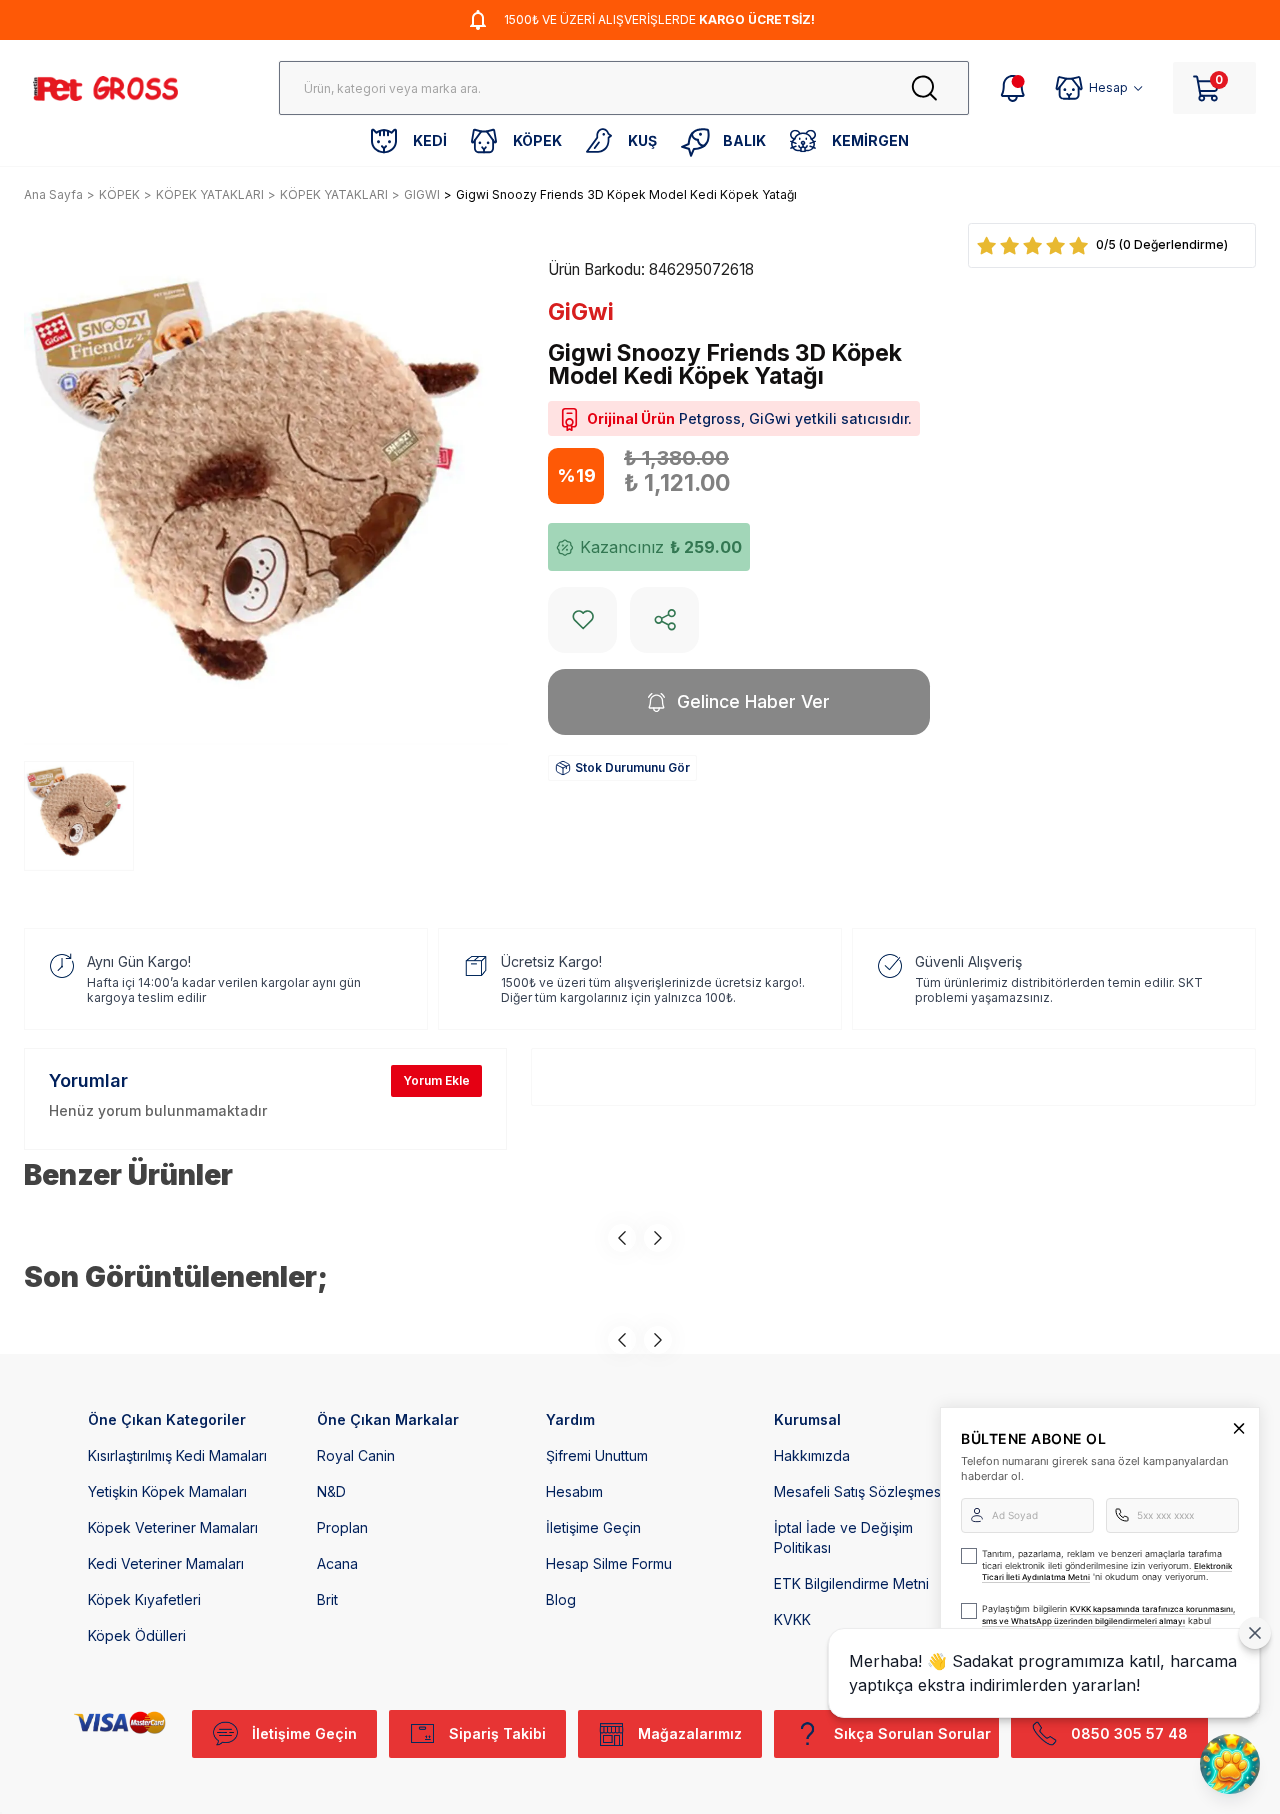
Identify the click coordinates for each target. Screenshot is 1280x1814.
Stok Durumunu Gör (632, 767)
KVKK (792, 1619)
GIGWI (422, 194)
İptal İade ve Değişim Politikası (843, 1537)
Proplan (342, 1527)
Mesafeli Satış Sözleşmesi (859, 1491)
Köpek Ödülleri (137, 1635)
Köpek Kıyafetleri (144, 1599)
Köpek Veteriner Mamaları (173, 1527)
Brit (327, 1599)
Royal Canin (356, 1455)
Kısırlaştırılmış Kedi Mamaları (177, 1455)
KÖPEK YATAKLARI (210, 194)
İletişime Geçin (593, 1527)
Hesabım (574, 1491)
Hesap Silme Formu (609, 1563)
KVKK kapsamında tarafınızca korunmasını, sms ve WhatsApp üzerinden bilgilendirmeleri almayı (1108, 1615)
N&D (331, 1491)
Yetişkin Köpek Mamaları (167, 1491)
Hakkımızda (812, 1455)
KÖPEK (119, 194)
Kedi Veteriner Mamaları (166, 1563)
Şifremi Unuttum (597, 1455)
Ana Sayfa (53, 194)
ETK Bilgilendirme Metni (851, 1583)
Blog (561, 1599)
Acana (337, 1563)
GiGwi (581, 312)
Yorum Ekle (436, 1080)
